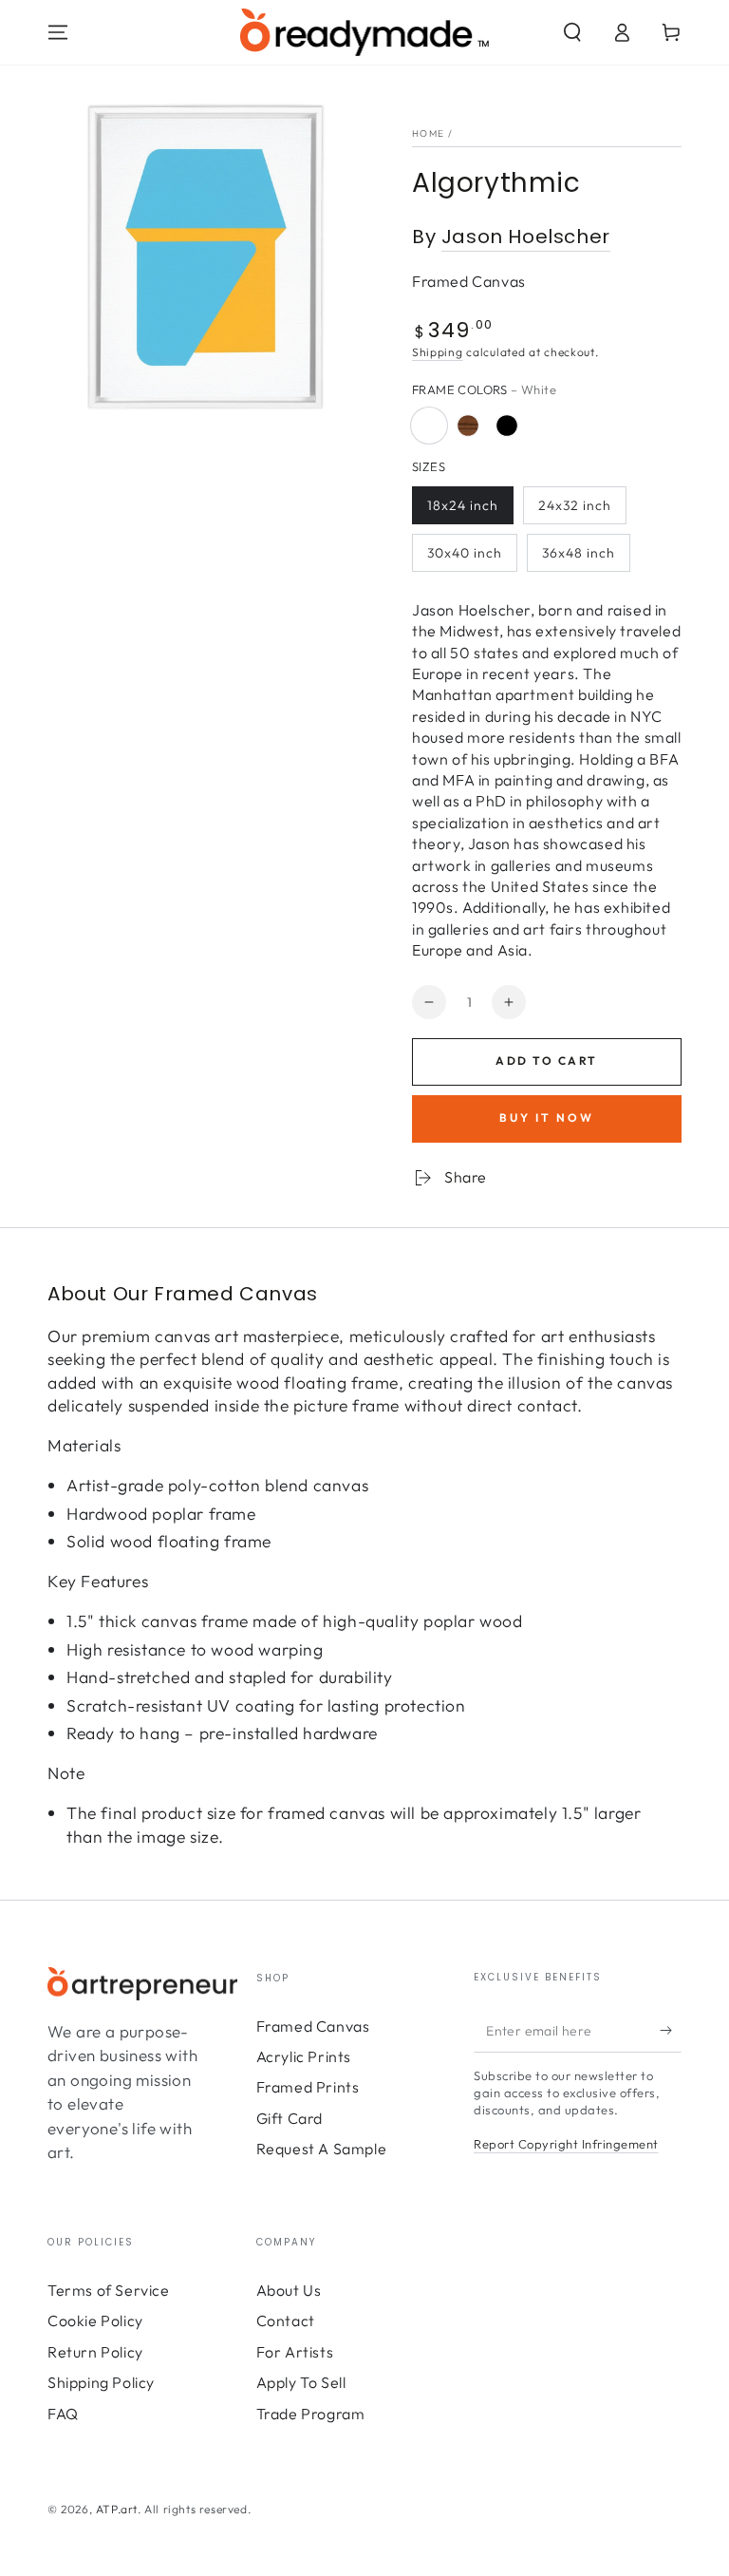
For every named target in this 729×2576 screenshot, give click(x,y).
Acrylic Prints (304, 2056)
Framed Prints (308, 2087)
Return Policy (95, 2352)
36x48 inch (579, 553)
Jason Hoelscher (526, 237)
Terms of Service (109, 2290)
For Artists (295, 2352)
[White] (429, 426)
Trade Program (311, 2414)
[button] (572, 32)
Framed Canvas (313, 2026)
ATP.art (117, 2509)
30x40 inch (465, 553)
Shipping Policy (101, 2382)
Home (428, 133)
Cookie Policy (95, 2320)
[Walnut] (468, 426)
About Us (289, 2290)
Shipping (438, 352)
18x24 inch (463, 505)
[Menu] (58, 32)
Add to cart (546, 1061)
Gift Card (290, 2118)
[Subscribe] (671, 2031)
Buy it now (547, 1118)
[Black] (507, 426)
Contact (286, 2320)
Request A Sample (322, 2149)
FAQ (63, 2414)
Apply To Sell (301, 2382)
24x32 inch (575, 505)
